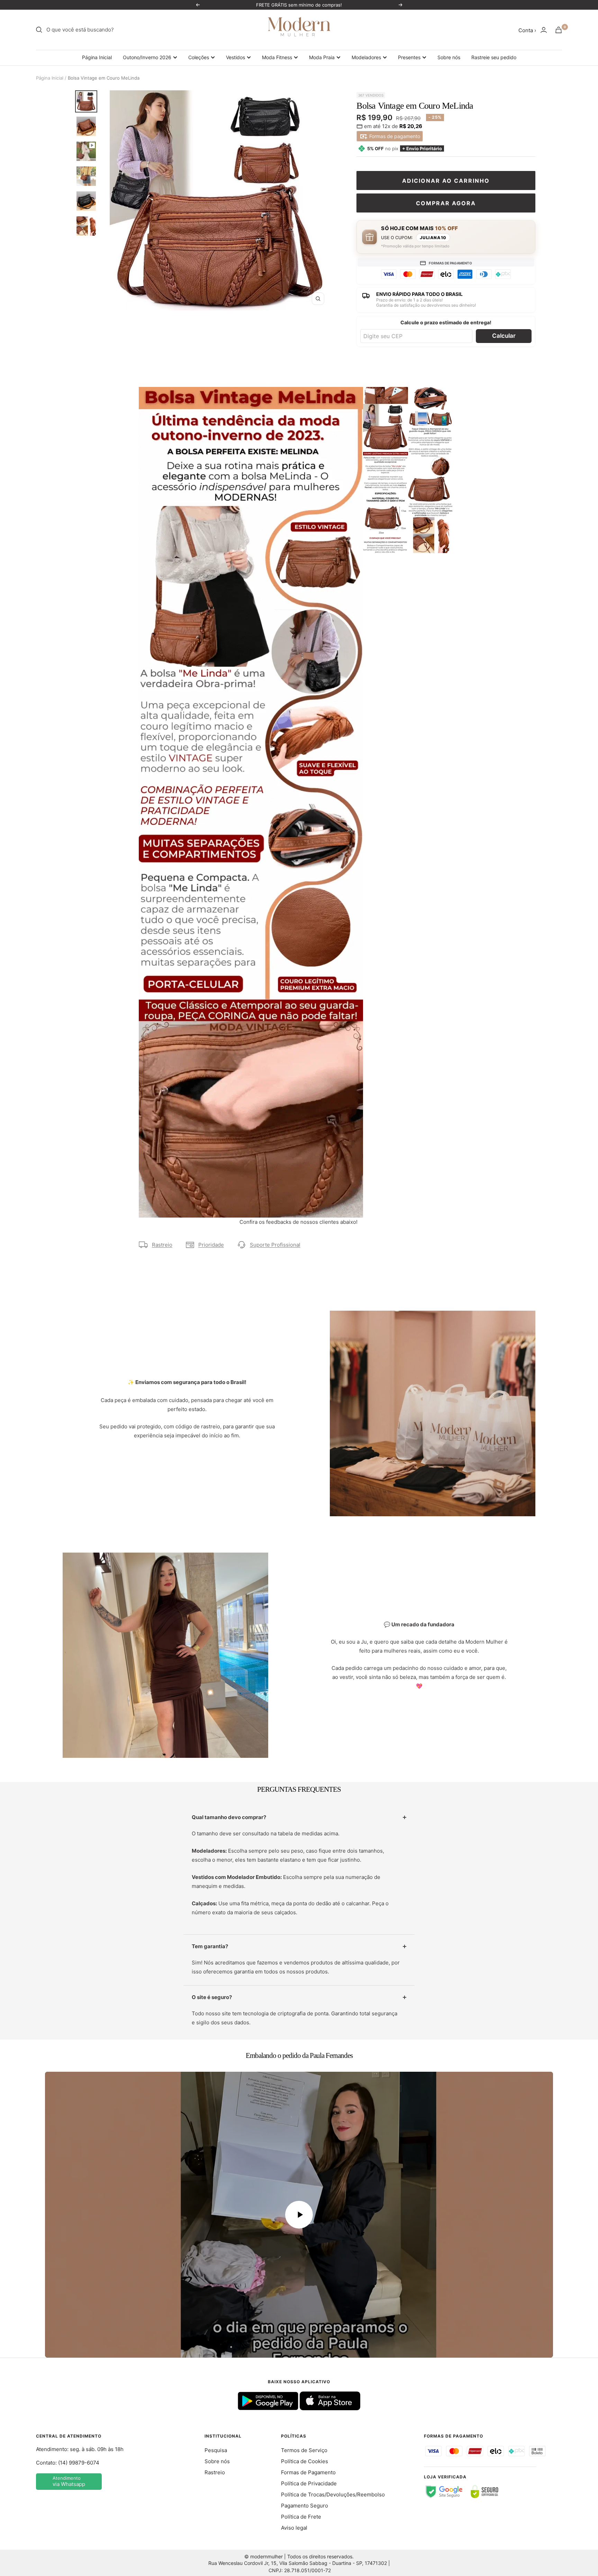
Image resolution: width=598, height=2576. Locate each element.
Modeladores (366, 57)
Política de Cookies (305, 2461)
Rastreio (162, 1245)
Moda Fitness (277, 57)
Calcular (504, 336)
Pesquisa (216, 2450)
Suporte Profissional (275, 1245)
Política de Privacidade (309, 2483)
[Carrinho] (559, 30)
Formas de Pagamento (308, 2472)
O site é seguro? (212, 1997)
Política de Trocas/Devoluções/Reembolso (333, 2494)
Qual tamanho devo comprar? (229, 1817)
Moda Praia (322, 57)
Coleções (199, 57)
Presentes (409, 57)
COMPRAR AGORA (446, 203)
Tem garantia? (210, 1946)
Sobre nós (449, 57)
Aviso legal (294, 2528)
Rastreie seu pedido (494, 57)
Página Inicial (97, 57)
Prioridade (211, 1245)
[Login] (544, 30)
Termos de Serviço (304, 2450)
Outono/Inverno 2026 (147, 57)
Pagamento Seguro (305, 2506)
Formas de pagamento (394, 136)
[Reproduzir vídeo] (299, 2215)
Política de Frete (301, 2517)
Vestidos (235, 57)
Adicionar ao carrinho (446, 181)
